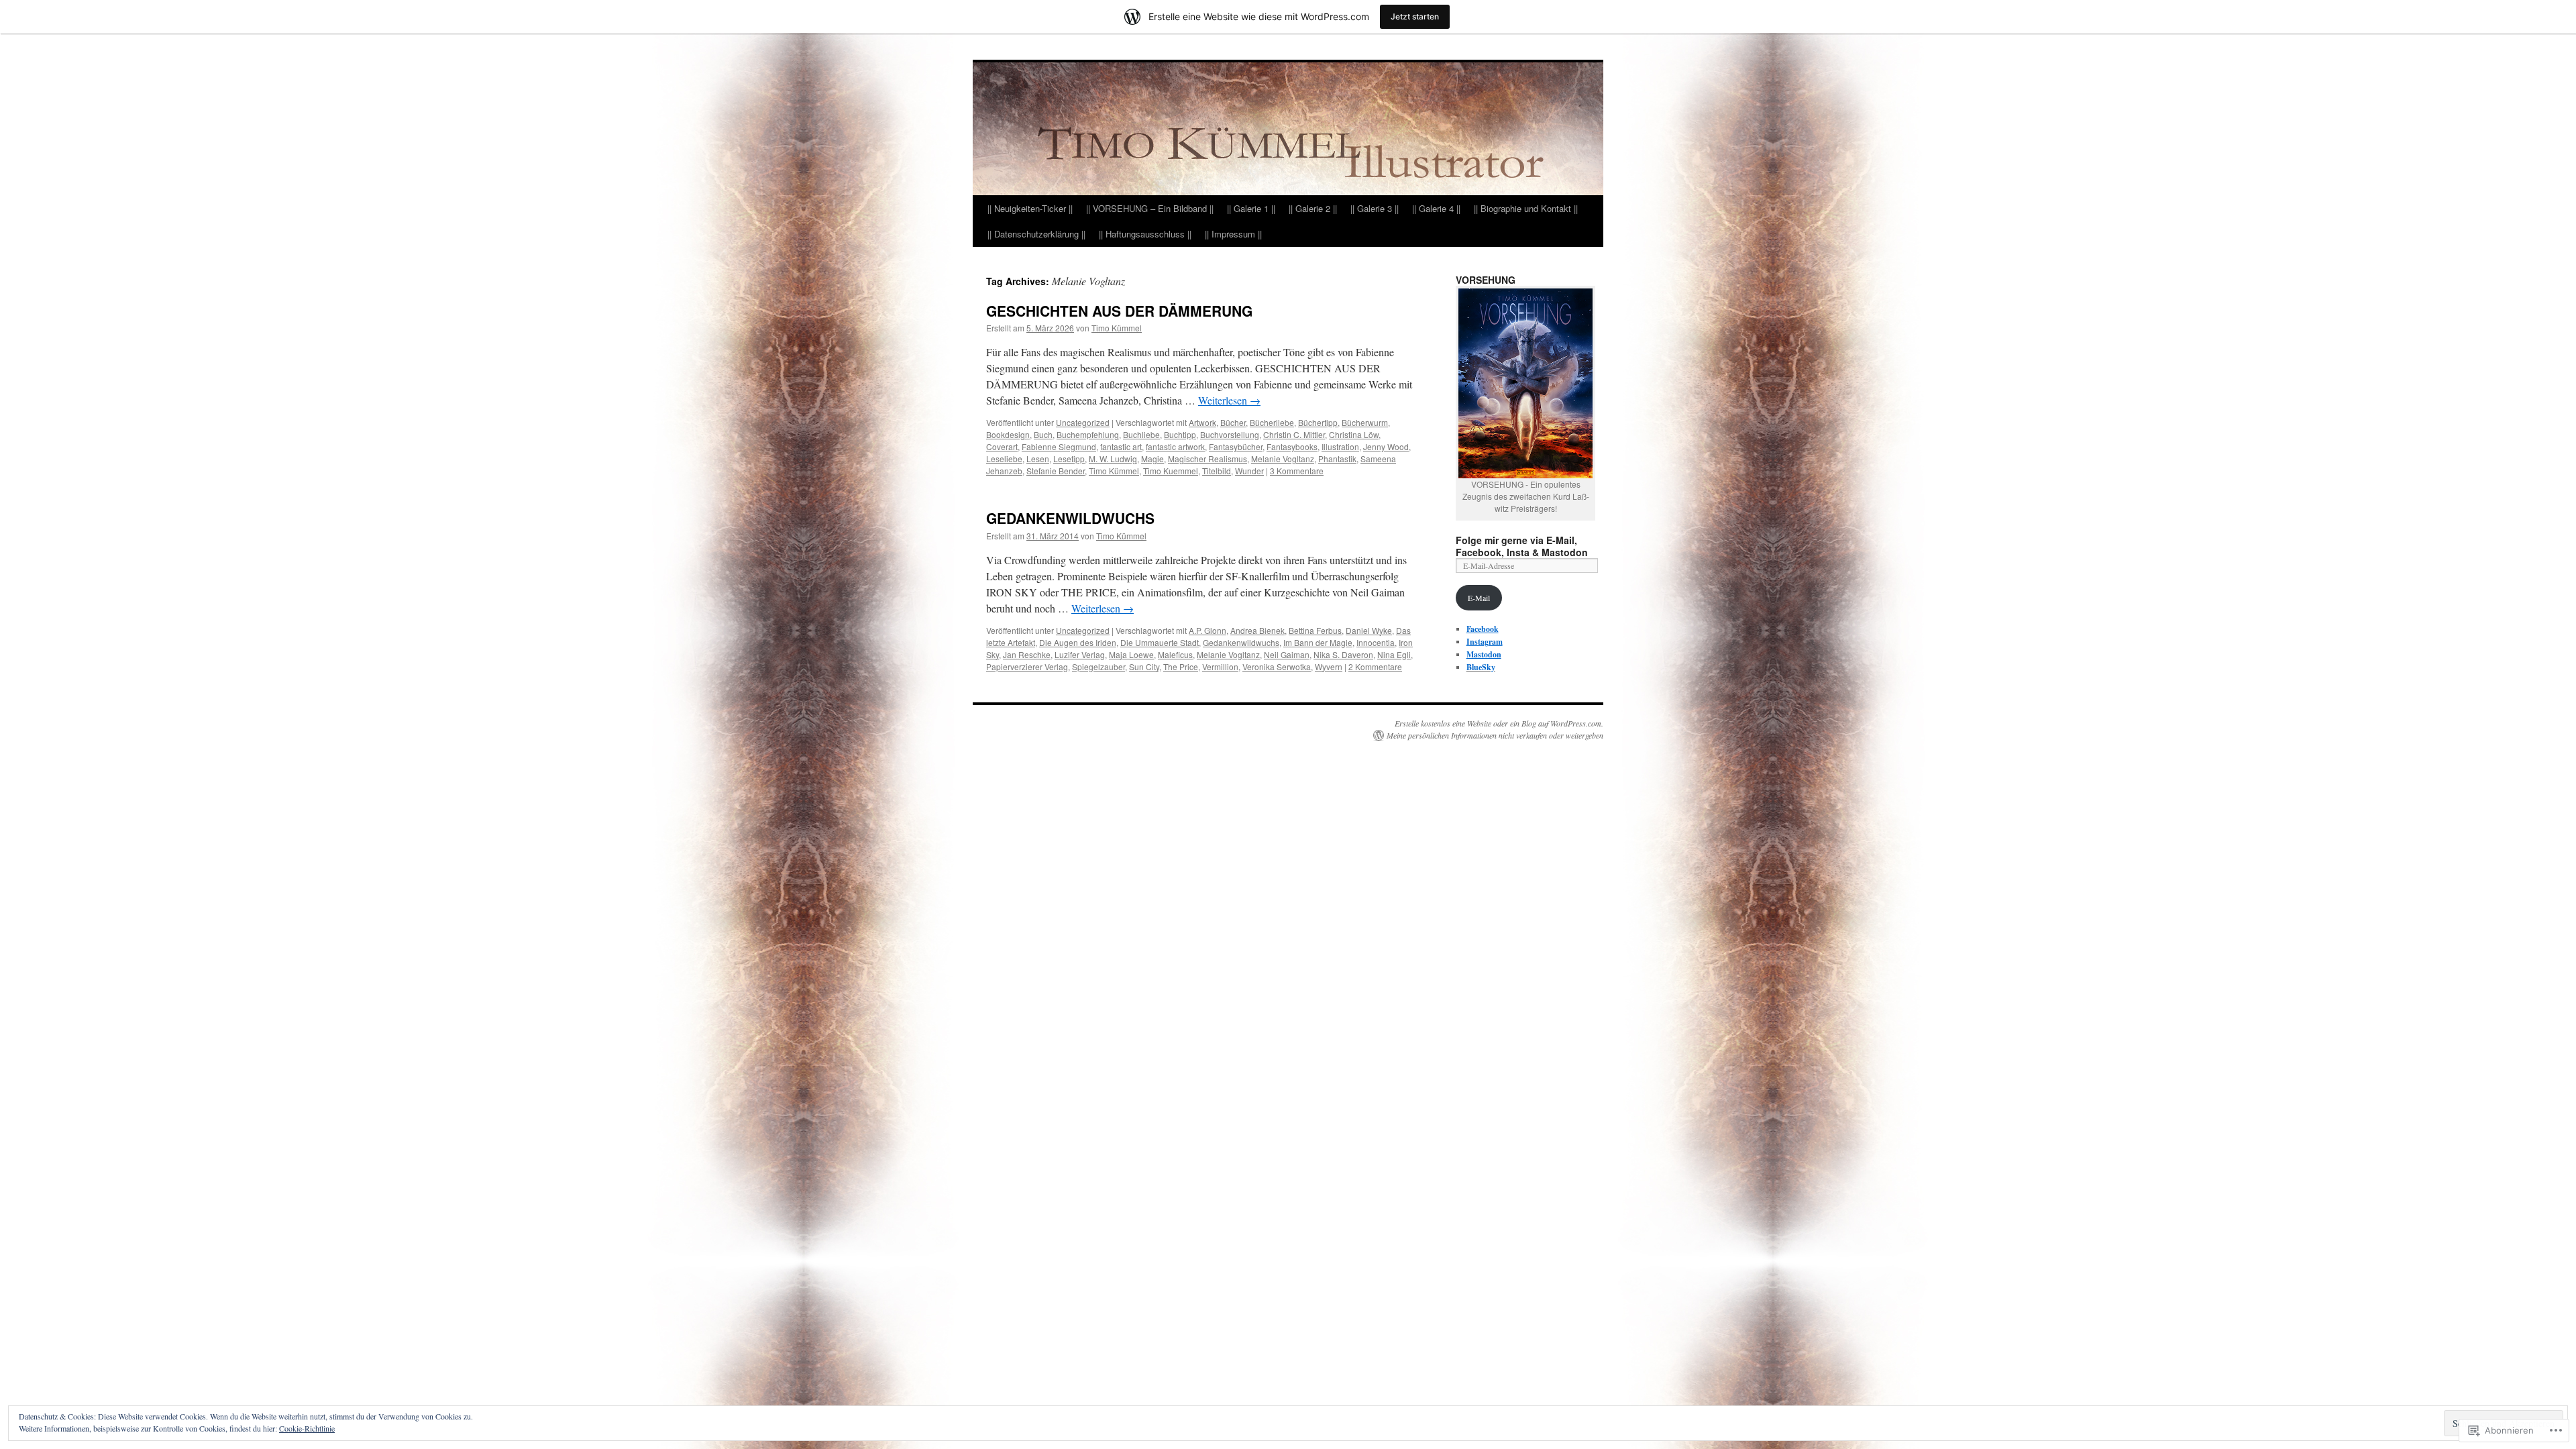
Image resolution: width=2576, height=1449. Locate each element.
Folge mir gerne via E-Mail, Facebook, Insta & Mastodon (1522, 546)
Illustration (1340, 446)
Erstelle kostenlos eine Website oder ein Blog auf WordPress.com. (1499, 723)
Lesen (1038, 459)
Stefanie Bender (1056, 471)
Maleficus (1175, 654)
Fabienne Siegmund (1059, 446)
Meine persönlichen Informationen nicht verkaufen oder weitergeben (1495, 735)
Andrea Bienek (1257, 630)
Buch (1043, 434)
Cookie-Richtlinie (307, 1428)
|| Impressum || (1233, 234)
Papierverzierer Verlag (1027, 666)
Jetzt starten (1415, 16)
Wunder (1249, 471)
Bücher (1233, 422)
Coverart (1002, 446)
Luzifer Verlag (1080, 654)
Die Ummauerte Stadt (1160, 642)
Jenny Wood (1386, 446)
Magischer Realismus (1207, 459)
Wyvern (1329, 666)
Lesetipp (1069, 459)
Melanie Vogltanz (1283, 459)
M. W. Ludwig (1113, 459)
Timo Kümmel (1117, 328)
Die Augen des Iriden (1078, 642)
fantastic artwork (1175, 446)
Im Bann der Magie (1318, 642)
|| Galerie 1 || (1251, 208)
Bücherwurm (1365, 422)
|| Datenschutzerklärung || (1036, 234)
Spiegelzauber (1098, 666)
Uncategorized (1083, 422)
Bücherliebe (1272, 422)
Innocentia (1376, 642)
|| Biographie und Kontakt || (1526, 208)
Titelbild (1217, 471)
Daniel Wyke (1369, 630)
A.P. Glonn (1207, 630)
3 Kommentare (1297, 471)
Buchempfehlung (1088, 434)
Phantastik (1337, 459)
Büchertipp (1318, 422)
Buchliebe (1141, 434)
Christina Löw (1354, 434)
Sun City (1144, 666)
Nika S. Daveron (1343, 654)
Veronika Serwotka (1277, 666)
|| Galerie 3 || (1375, 208)
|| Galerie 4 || (1436, 208)
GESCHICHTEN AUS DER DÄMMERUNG (1119, 311)
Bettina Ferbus (1315, 630)
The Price (1181, 666)
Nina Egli (1394, 654)
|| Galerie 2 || (1313, 208)
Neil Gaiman (1287, 654)
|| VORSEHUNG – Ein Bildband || (1150, 208)
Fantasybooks (1292, 446)
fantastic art (1121, 446)
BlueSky (1481, 667)
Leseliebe (1004, 459)
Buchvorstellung (1230, 434)
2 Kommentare (1375, 666)
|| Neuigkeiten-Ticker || (1030, 208)
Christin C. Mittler (1294, 434)
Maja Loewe (1131, 654)
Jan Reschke (1027, 654)
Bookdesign (1008, 434)
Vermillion (1220, 666)
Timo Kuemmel (1171, 471)
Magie (1152, 459)
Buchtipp (1180, 434)
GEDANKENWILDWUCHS (1070, 518)
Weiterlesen (1229, 400)
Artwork (1202, 422)
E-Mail (1479, 598)
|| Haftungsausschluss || (1145, 234)
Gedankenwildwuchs (1241, 642)
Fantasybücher (1236, 446)
